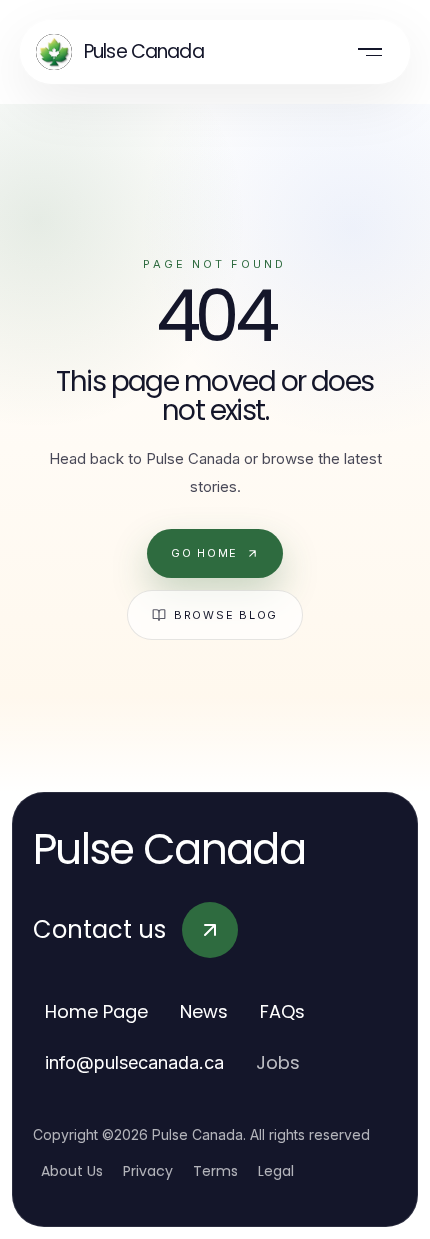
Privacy (148, 1171)
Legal (276, 1171)
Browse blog (226, 615)
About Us (72, 1171)
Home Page (96, 1011)
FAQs (282, 1011)
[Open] (370, 52)
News (204, 1011)
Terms (215, 1171)
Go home (204, 553)
